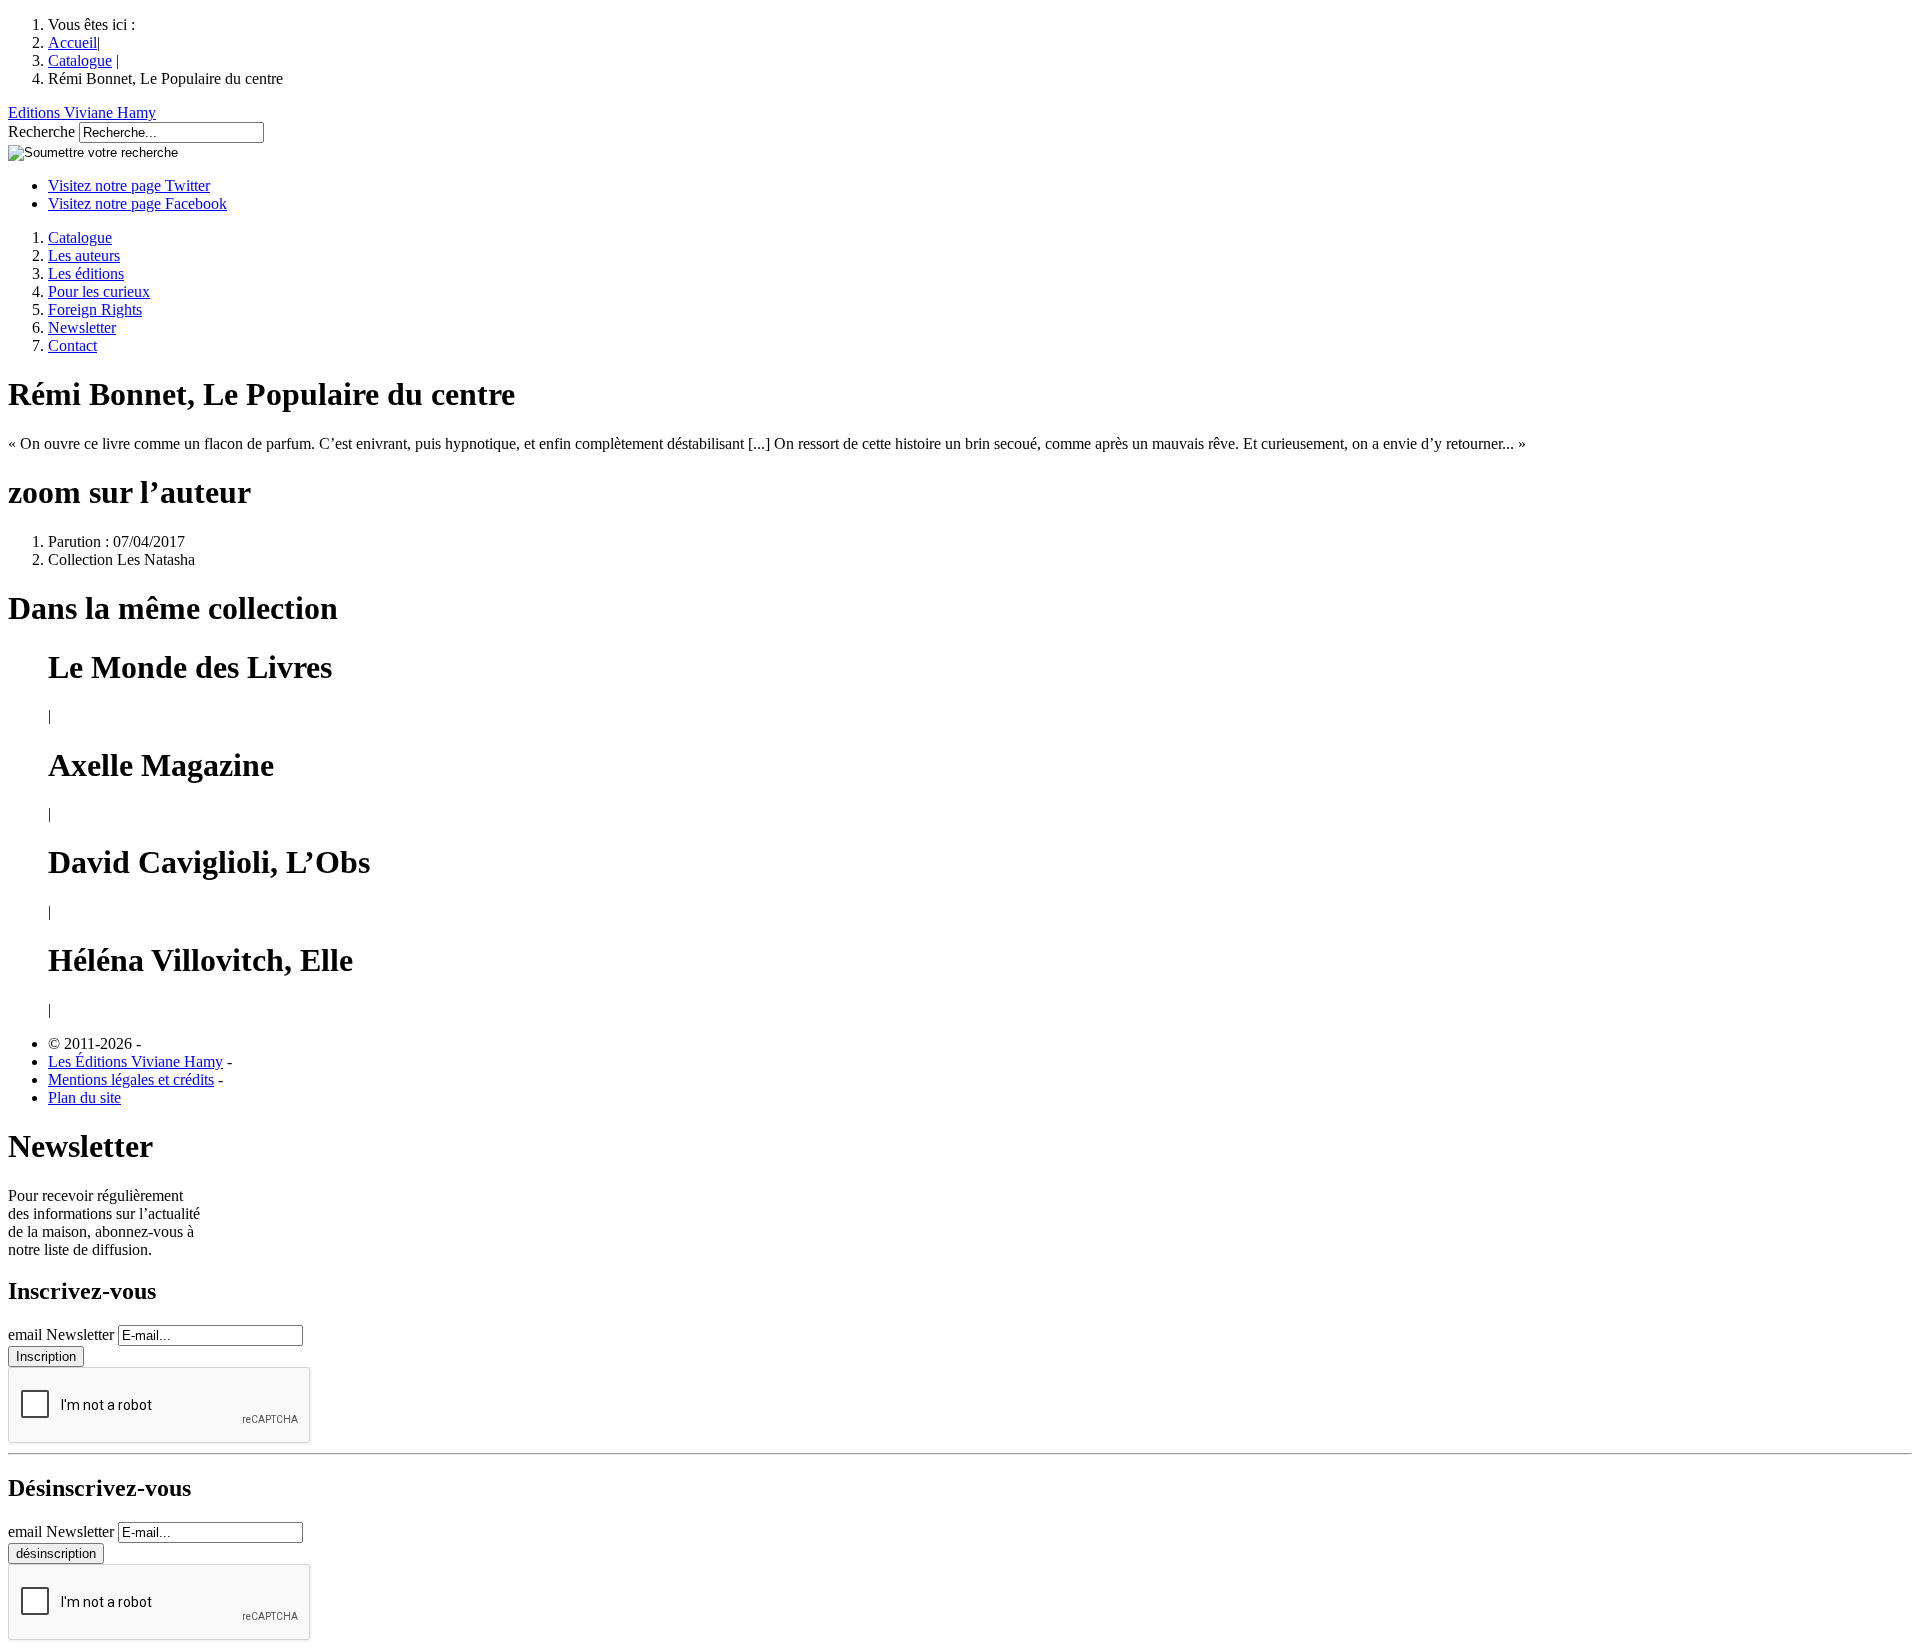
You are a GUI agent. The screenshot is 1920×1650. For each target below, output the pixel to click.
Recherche (41, 131)
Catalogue (80, 60)
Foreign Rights (95, 309)
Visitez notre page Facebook (137, 203)
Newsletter (82, 327)
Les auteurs (84, 255)
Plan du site (84, 1097)
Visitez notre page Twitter (129, 185)
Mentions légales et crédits (131, 1079)
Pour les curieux (99, 291)
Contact (72, 345)
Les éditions (86, 273)
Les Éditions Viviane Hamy (135, 1061)
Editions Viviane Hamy (82, 112)
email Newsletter (61, 1334)
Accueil (72, 42)
